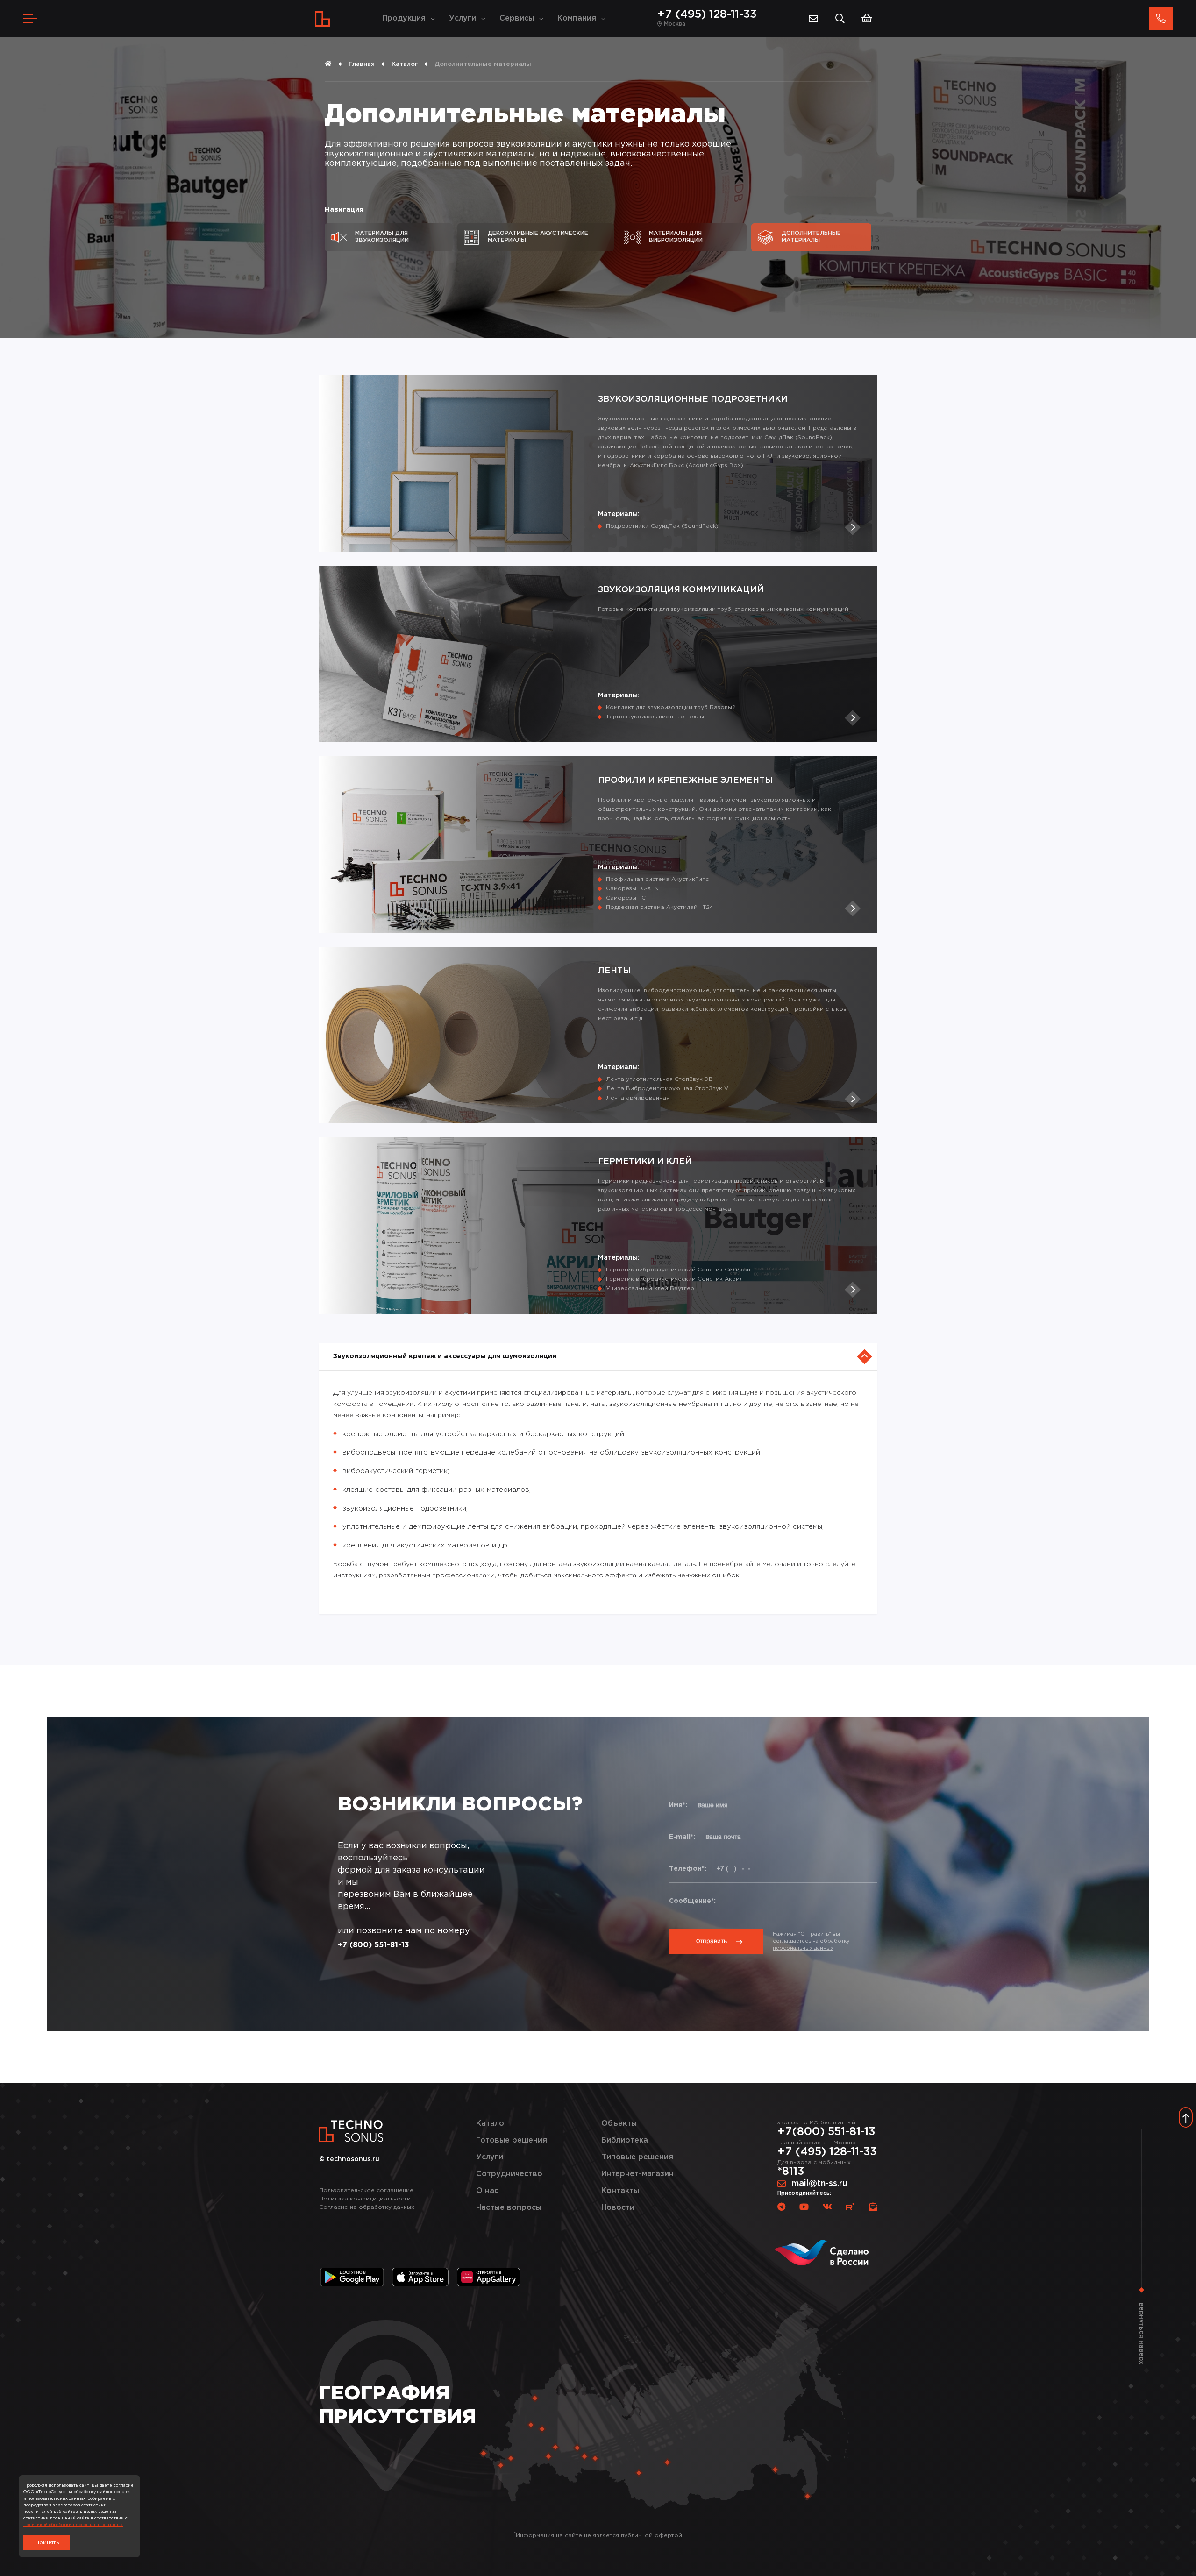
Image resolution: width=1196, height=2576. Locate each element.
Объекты (619, 2124)
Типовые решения (637, 2157)
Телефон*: (688, 1869)
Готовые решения (512, 2140)
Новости (618, 2208)
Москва (675, 24)
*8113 (791, 2172)
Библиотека (625, 2140)
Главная (362, 64)
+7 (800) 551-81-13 (374, 1945)
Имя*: (678, 1805)
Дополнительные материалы (483, 64)
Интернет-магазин (637, 2174)
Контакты (620, 2191)
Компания (577, 18)
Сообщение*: (692, 1901)
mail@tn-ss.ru (819, 2184)
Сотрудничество (509, 2174)
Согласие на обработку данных (367, 2207)
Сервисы (517, 18)
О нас (487, 2191)
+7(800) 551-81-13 (826, 2132)
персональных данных (803, 1948)
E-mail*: (682, 1837)
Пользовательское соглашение (366, 2190)
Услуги (463, 18)
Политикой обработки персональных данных (73, 2525)
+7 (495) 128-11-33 (707, 14)
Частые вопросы (509, 2208)
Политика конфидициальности (365, 2199)
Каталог (405, 64)
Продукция (404, 18)
